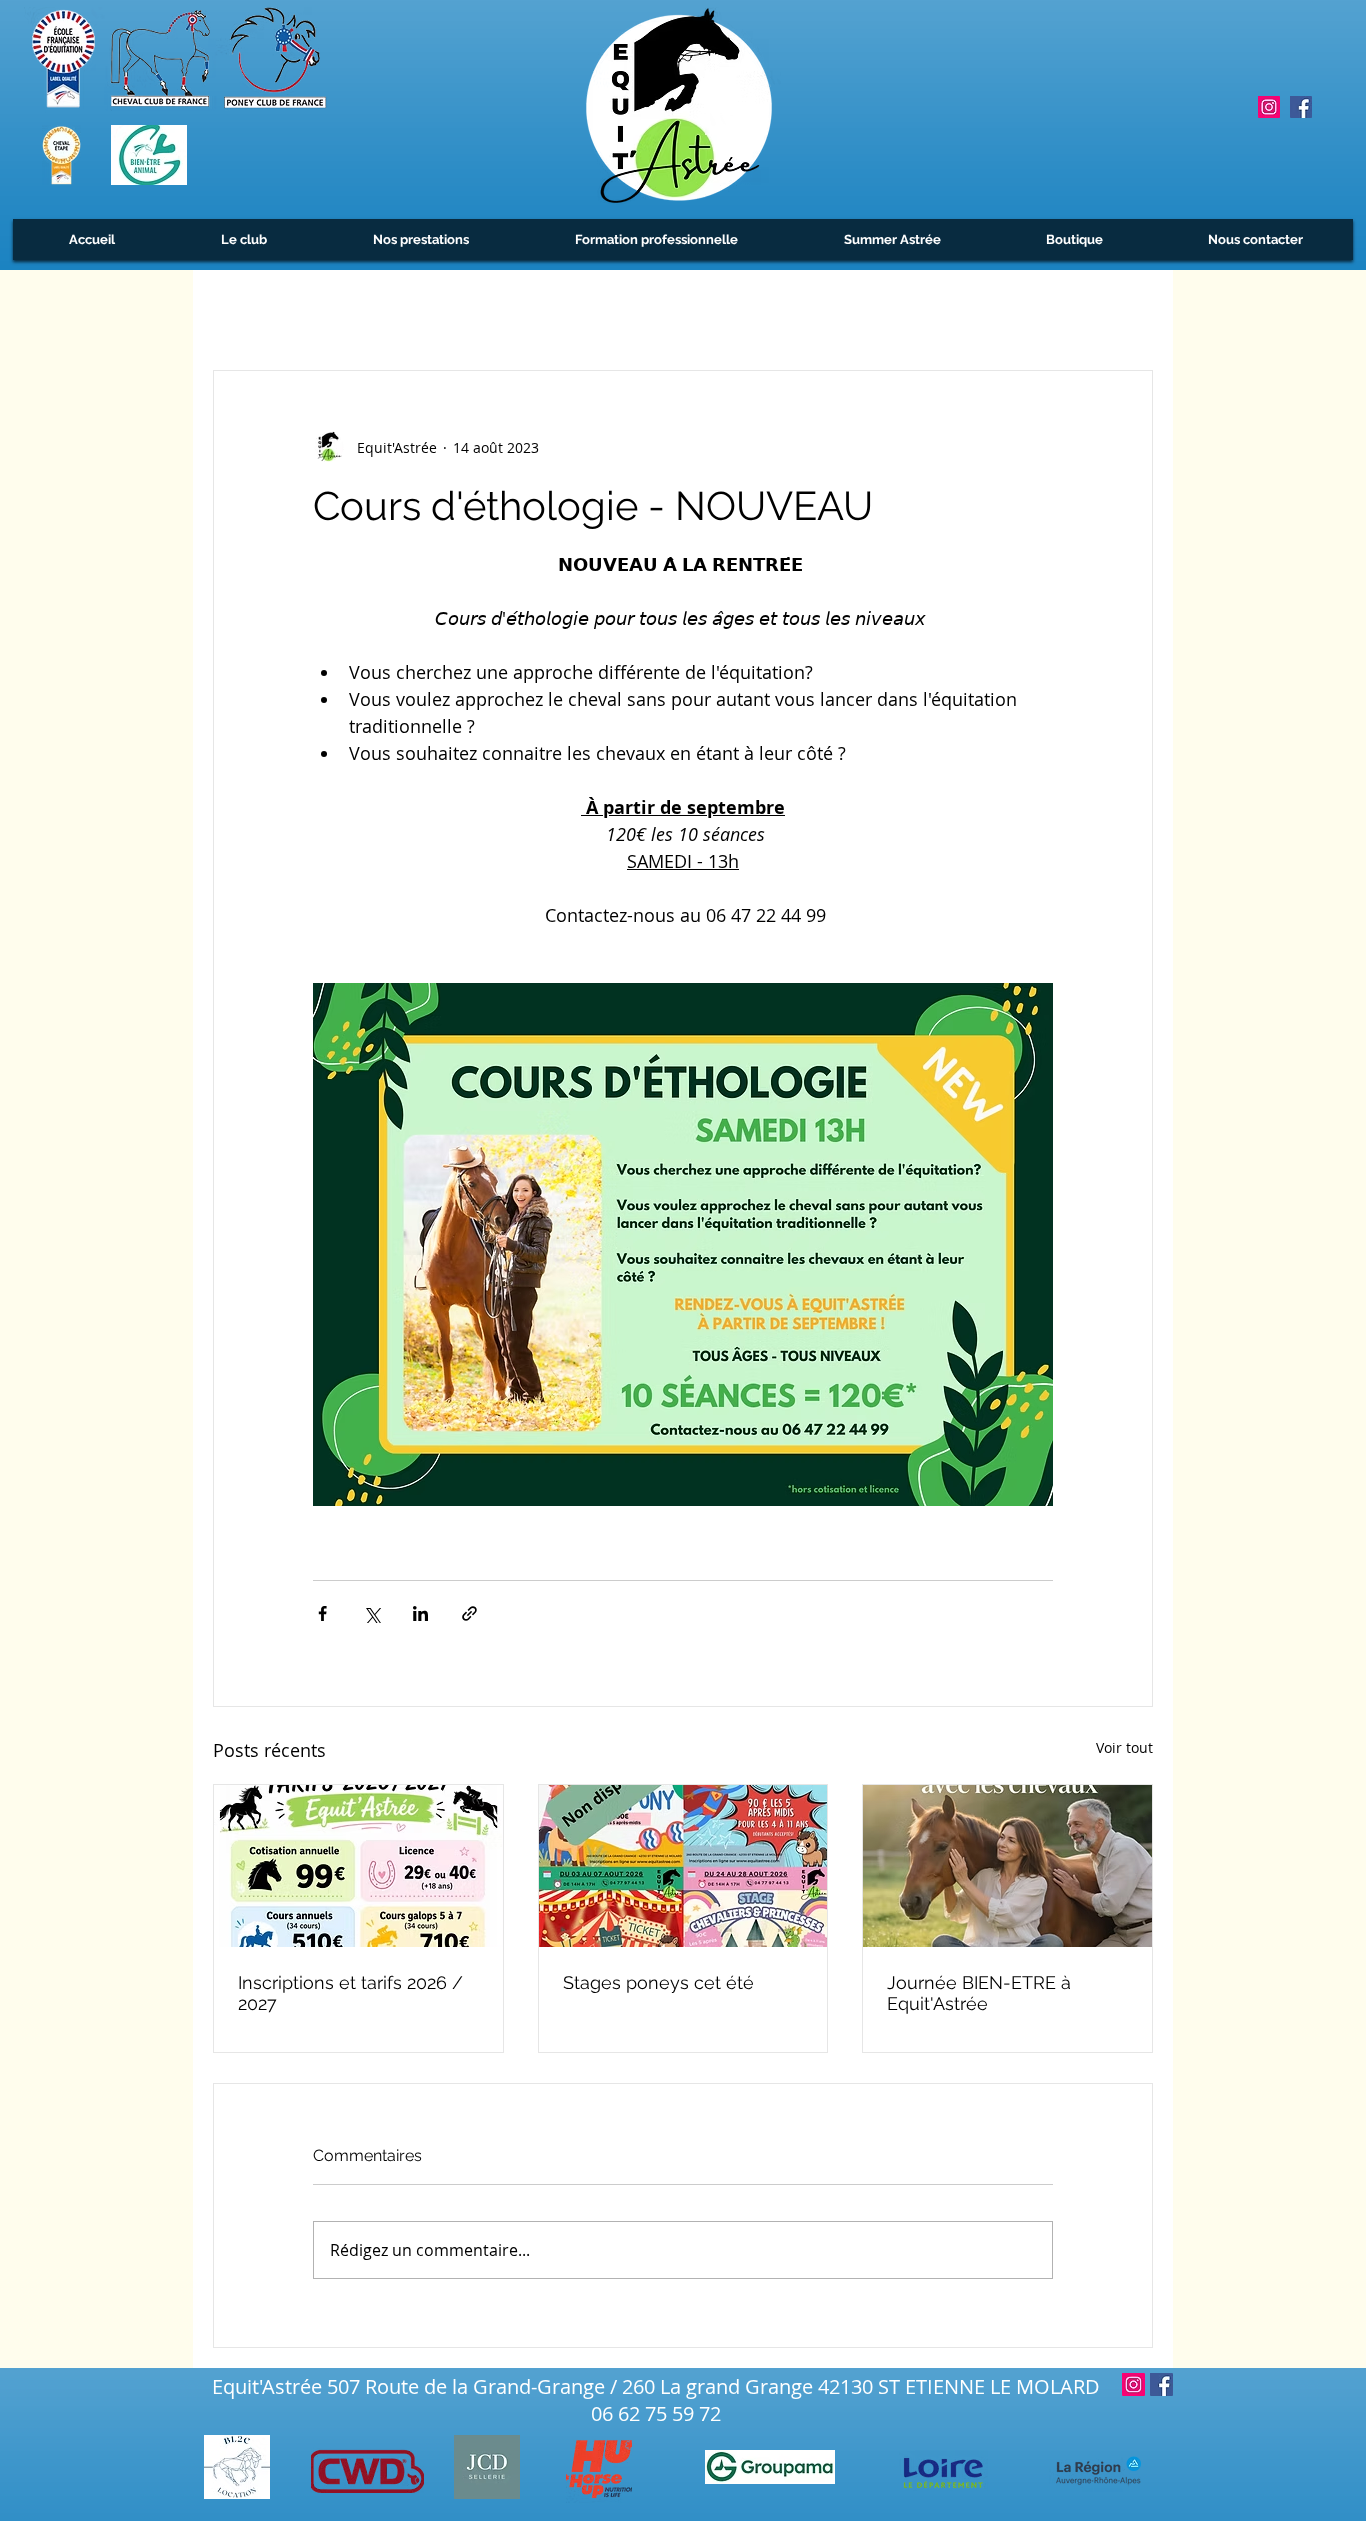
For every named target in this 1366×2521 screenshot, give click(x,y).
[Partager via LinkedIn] (420, 1613)
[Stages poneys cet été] (683, 1866)
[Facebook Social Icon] (1301, 107)
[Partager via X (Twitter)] (371, 1613)
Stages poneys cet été (658, 1982)
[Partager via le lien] (469, 1613)
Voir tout (1124, 1747)
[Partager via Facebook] (322, 1613)
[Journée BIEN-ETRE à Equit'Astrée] (1007, 1866)
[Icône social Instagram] (1269, 107)
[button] (243, 239)
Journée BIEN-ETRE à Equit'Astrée (979, 1993)
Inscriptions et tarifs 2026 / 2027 (350, 1993)
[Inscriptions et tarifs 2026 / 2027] (358, 1866)
